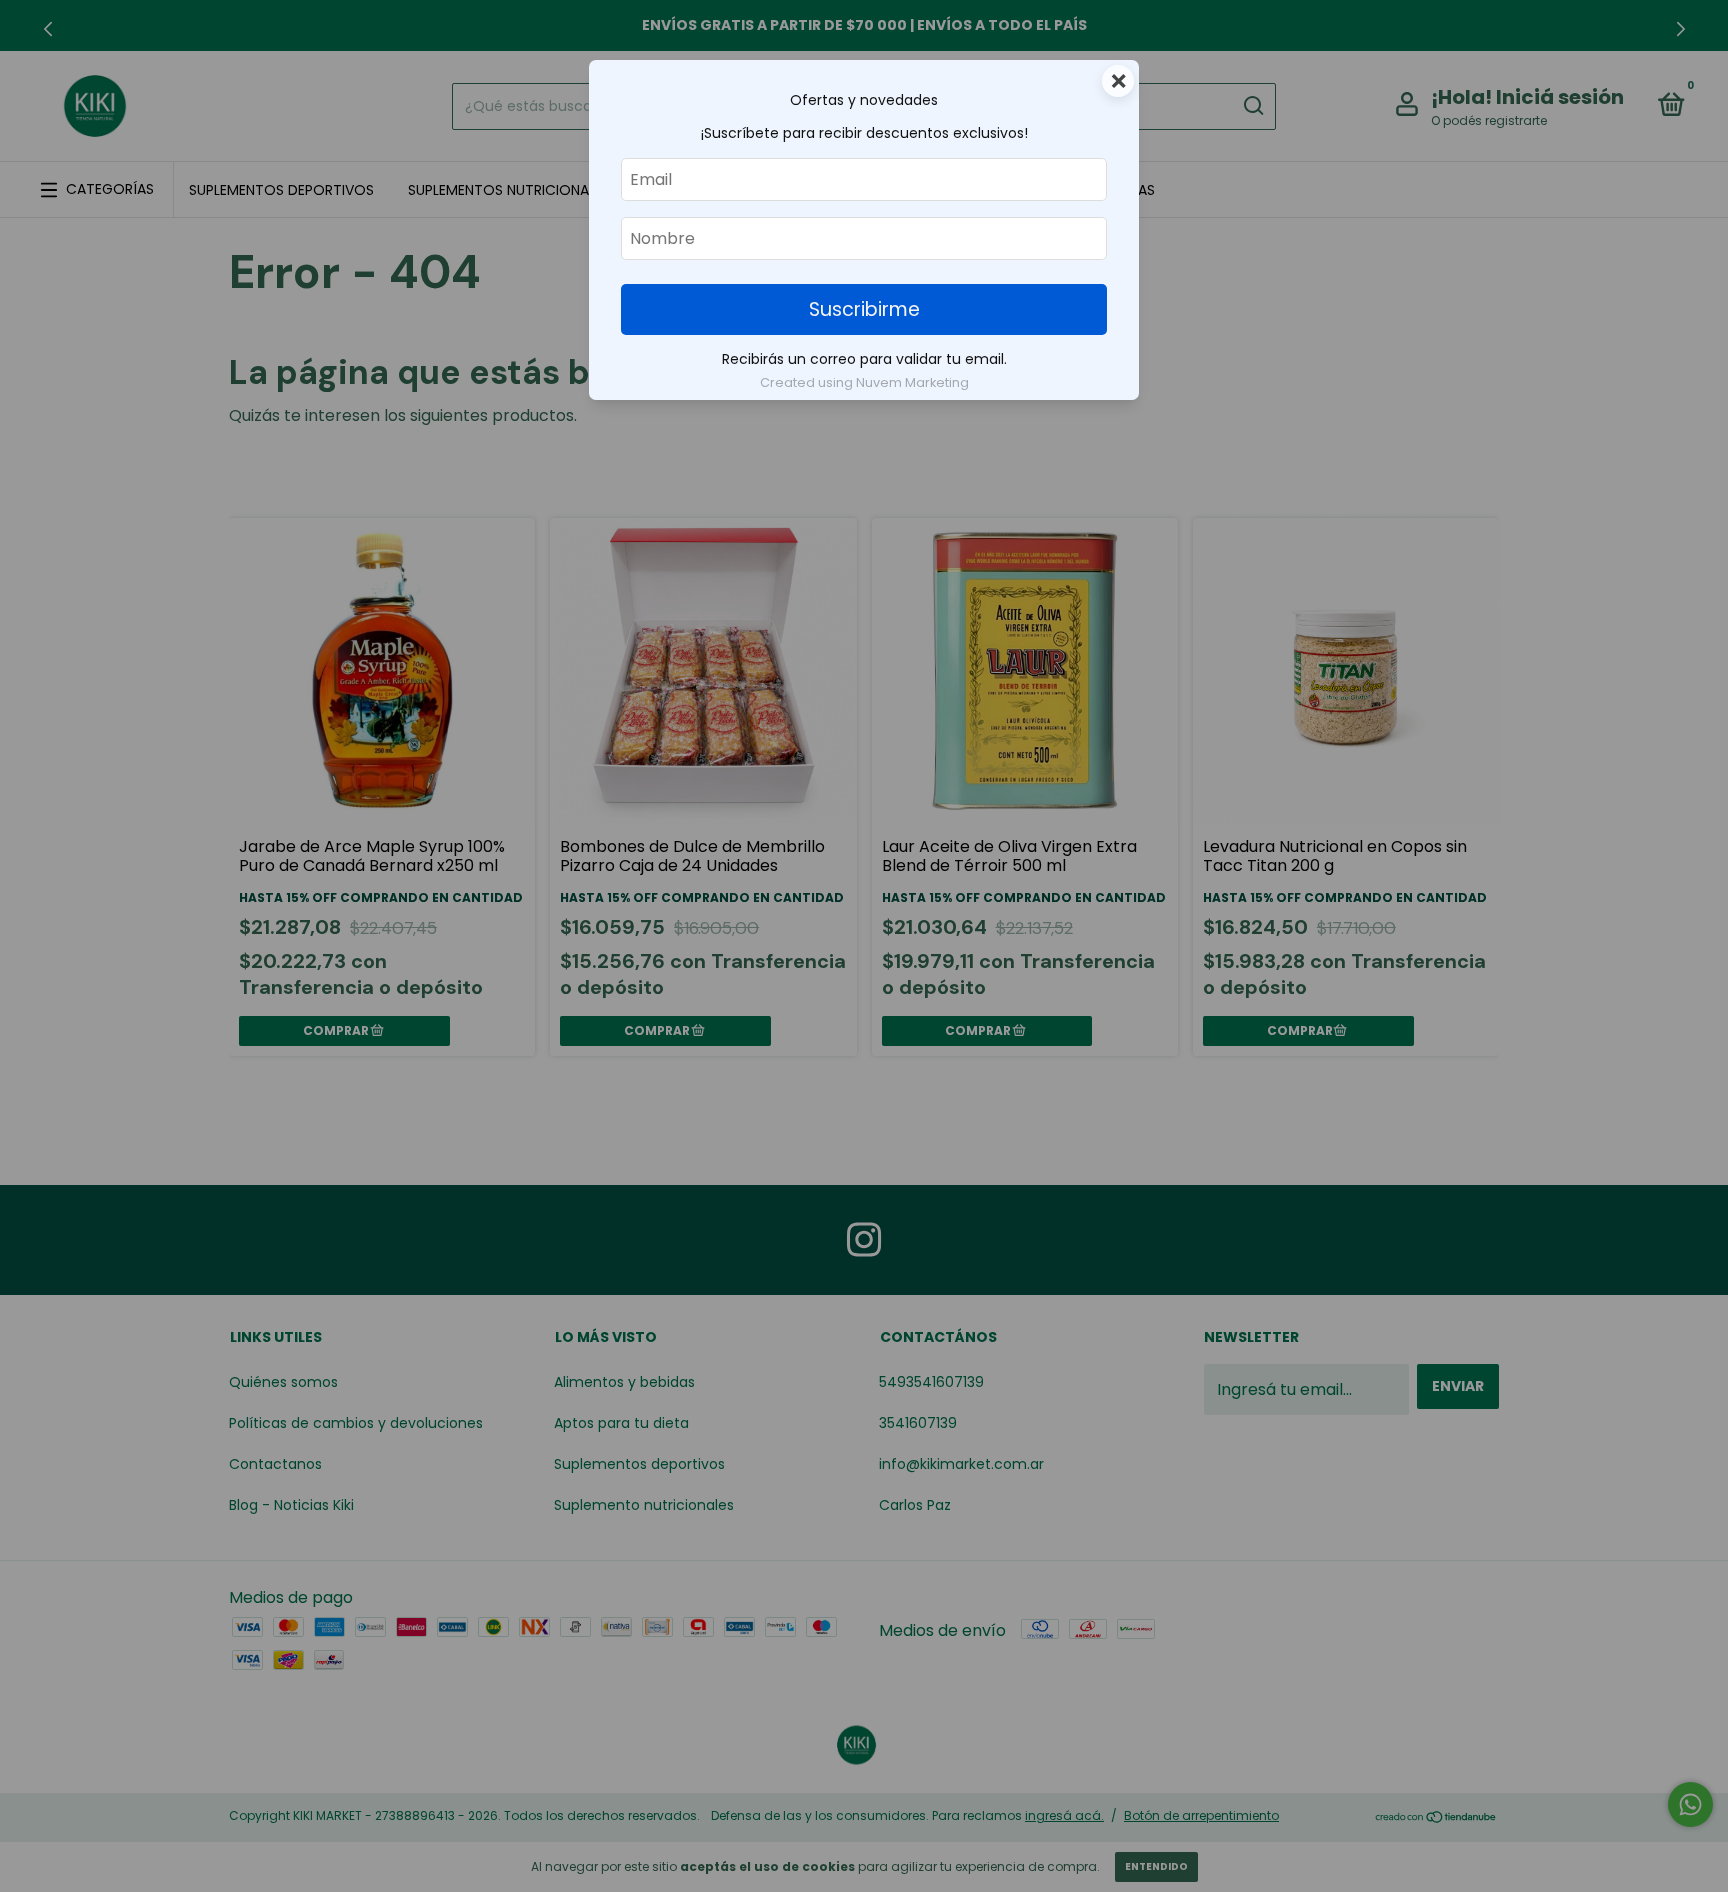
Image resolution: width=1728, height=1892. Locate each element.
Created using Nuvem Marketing (864, 382)
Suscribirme (864, 309)
